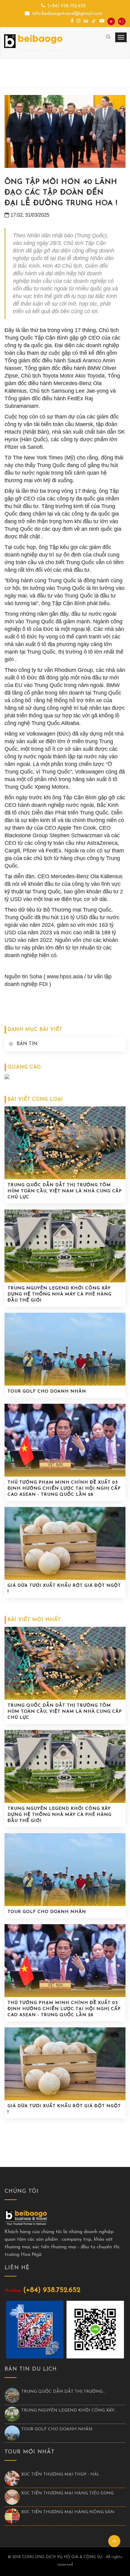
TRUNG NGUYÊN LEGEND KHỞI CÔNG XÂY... (69, 2410)
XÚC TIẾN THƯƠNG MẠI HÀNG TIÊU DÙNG (67, 2493)
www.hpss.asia (65, 977)
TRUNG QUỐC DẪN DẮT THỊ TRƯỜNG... (63, 2392)
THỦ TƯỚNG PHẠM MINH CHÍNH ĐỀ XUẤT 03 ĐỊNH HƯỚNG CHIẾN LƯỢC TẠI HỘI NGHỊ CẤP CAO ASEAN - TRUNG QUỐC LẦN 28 (64, 1489)
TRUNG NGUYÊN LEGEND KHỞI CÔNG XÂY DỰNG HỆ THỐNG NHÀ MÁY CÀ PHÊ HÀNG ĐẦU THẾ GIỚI (60, 1294)
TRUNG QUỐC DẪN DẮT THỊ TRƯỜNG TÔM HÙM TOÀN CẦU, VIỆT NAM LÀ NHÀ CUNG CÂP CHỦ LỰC (65, 1191)
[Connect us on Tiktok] (94, 21)
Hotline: (13, 2291)
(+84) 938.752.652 (67, 6)
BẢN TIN (27, 1044)
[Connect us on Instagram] (79, 21)
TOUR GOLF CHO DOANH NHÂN (47, 1391)
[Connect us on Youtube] (102, 21)
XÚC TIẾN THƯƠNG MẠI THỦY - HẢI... (61, 2474)
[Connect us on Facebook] (72, 21)
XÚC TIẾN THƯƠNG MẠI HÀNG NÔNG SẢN (68, 2512)
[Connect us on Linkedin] (86, 21)
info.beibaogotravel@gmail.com (67, 14)
